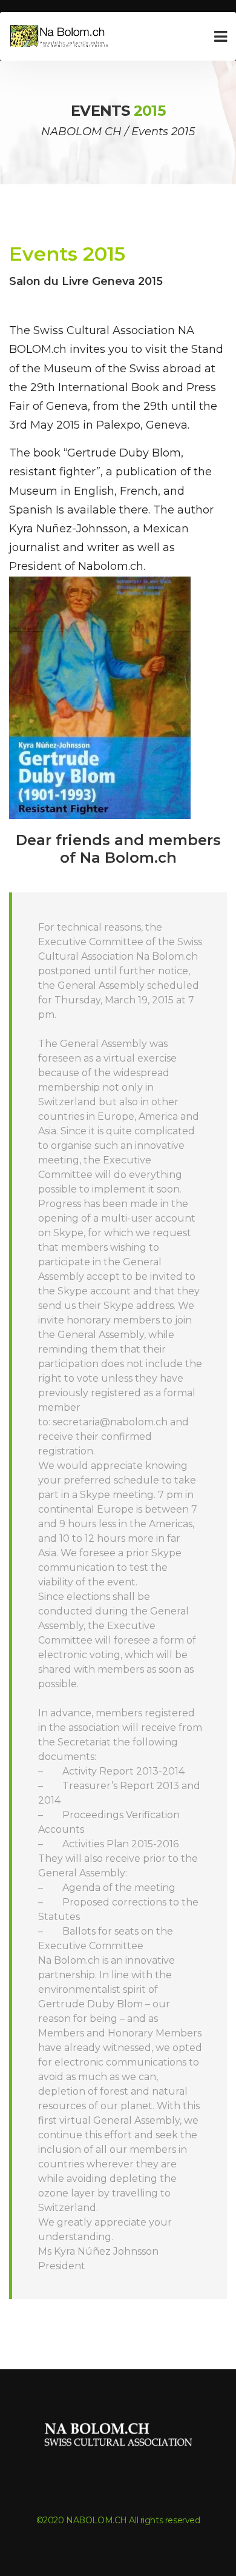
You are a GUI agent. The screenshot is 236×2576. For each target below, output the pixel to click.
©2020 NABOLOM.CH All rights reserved (118, 2520)
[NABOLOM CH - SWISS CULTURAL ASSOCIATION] (61, 37)
